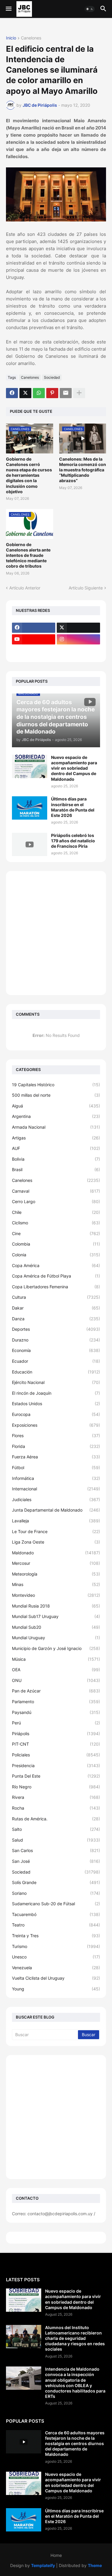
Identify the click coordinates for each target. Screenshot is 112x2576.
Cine (56, 1233)
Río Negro (56, 1787)
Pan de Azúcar (56, 1691)
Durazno (56, 1340)
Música (56, 1659)
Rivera (56, 1797)
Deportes (56, 1329)
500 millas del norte (56, 1095)
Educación (56, 1372)
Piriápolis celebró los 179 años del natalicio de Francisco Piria (73, 841)
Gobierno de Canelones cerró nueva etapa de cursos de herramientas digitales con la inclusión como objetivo (29, 475)
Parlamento (56, 1702)
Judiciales (56, 1499)
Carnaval (56, 1191)
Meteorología (56, 1574)
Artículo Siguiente (86, 588)
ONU (56, 1680)
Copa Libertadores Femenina (56, 1287)
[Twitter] (25, 393)
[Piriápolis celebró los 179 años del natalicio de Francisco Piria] (30, 844)
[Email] (66, 393)
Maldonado (56, 1553)
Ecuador (56, 1361)
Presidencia (56, 1766)
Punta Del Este (56, 1776)
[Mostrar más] (79, 393)
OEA (56, 1670)
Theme (95, 2565)
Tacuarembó (56, 1914)
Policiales (56, 1755)
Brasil (56, 1169)
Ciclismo (56, 1223)
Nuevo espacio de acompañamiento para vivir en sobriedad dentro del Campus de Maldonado (74, 768)
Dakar (56, 1308)
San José (56, 1861)
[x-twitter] (78, 628)
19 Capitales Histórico (56, 1085)
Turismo (56, 1946)
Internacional (56, 1489)
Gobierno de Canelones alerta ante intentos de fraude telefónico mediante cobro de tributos (28, 555)
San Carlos (56, 1850)
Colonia (56, 1255)
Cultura (56, 1297)
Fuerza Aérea (56, 1457)
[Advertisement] (56, 933)
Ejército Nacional (56, 1382)
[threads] (34, 651)
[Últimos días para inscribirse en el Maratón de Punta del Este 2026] (30, 808)
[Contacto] (78, 651)
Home (56, 2555)
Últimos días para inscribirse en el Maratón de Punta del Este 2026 (73, 807)
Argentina (56, 1116)
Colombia (56, 1244)
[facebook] (34, 628)
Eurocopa (56, 1414)
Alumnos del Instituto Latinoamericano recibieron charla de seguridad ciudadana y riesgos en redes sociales (75, 2338)
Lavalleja (56, 1521)
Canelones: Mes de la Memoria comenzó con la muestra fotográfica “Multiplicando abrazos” (83, 470)
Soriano (56, 1893)
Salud (56, 1840)
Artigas (56, 1138)
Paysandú (56, 1712)
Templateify (43, 2565)
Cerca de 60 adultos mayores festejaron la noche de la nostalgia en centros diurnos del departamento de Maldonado (75, 2444)
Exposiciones (56, 1425)
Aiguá (56, 1106)
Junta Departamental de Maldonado (56, 1510)
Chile (56, 1212)
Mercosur (56, 1563)
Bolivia (56, 1159)
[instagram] (78, 639)
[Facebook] (12, 393)
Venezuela (56, 1968)
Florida (56, 1446)
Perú (56, 1723)
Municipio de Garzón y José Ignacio (56, 1648)
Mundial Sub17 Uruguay (56, 1616)
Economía (56, 1350)
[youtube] (34, 639)
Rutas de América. (56, 1819)
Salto (56, 1829)
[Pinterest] (52, 393)
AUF (56, 1148)
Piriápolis (56, 1734)
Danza (56, 1319)
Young (56, 1989)
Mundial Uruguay (56, 1638)
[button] (8, 9)
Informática (56, 1478)
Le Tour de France (56, 1531)
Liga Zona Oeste (56, 1542)
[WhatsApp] (39, 393)
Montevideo (56, 1595)
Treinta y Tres (56, 1936)
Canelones (31, 38)
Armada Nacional (56, 1127)
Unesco (56, 1957)
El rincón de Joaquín (56, 1393)
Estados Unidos (56, 1404)
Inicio (11, 38)
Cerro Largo (56, 1201)
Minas (56, 1584)
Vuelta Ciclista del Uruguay (56, 1978)
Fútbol (56, 1467)
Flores (56, 1436)
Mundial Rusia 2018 (56, 1606)
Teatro (56, 1925)
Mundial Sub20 (56, 1627)
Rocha (56, 1808)
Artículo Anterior (25, 588)
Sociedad (52, 377)
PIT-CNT (56, 1744)
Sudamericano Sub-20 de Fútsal (56, 1904)
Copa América (56, 1265)
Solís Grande (56, 1882)
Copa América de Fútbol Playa (56, 1276)
